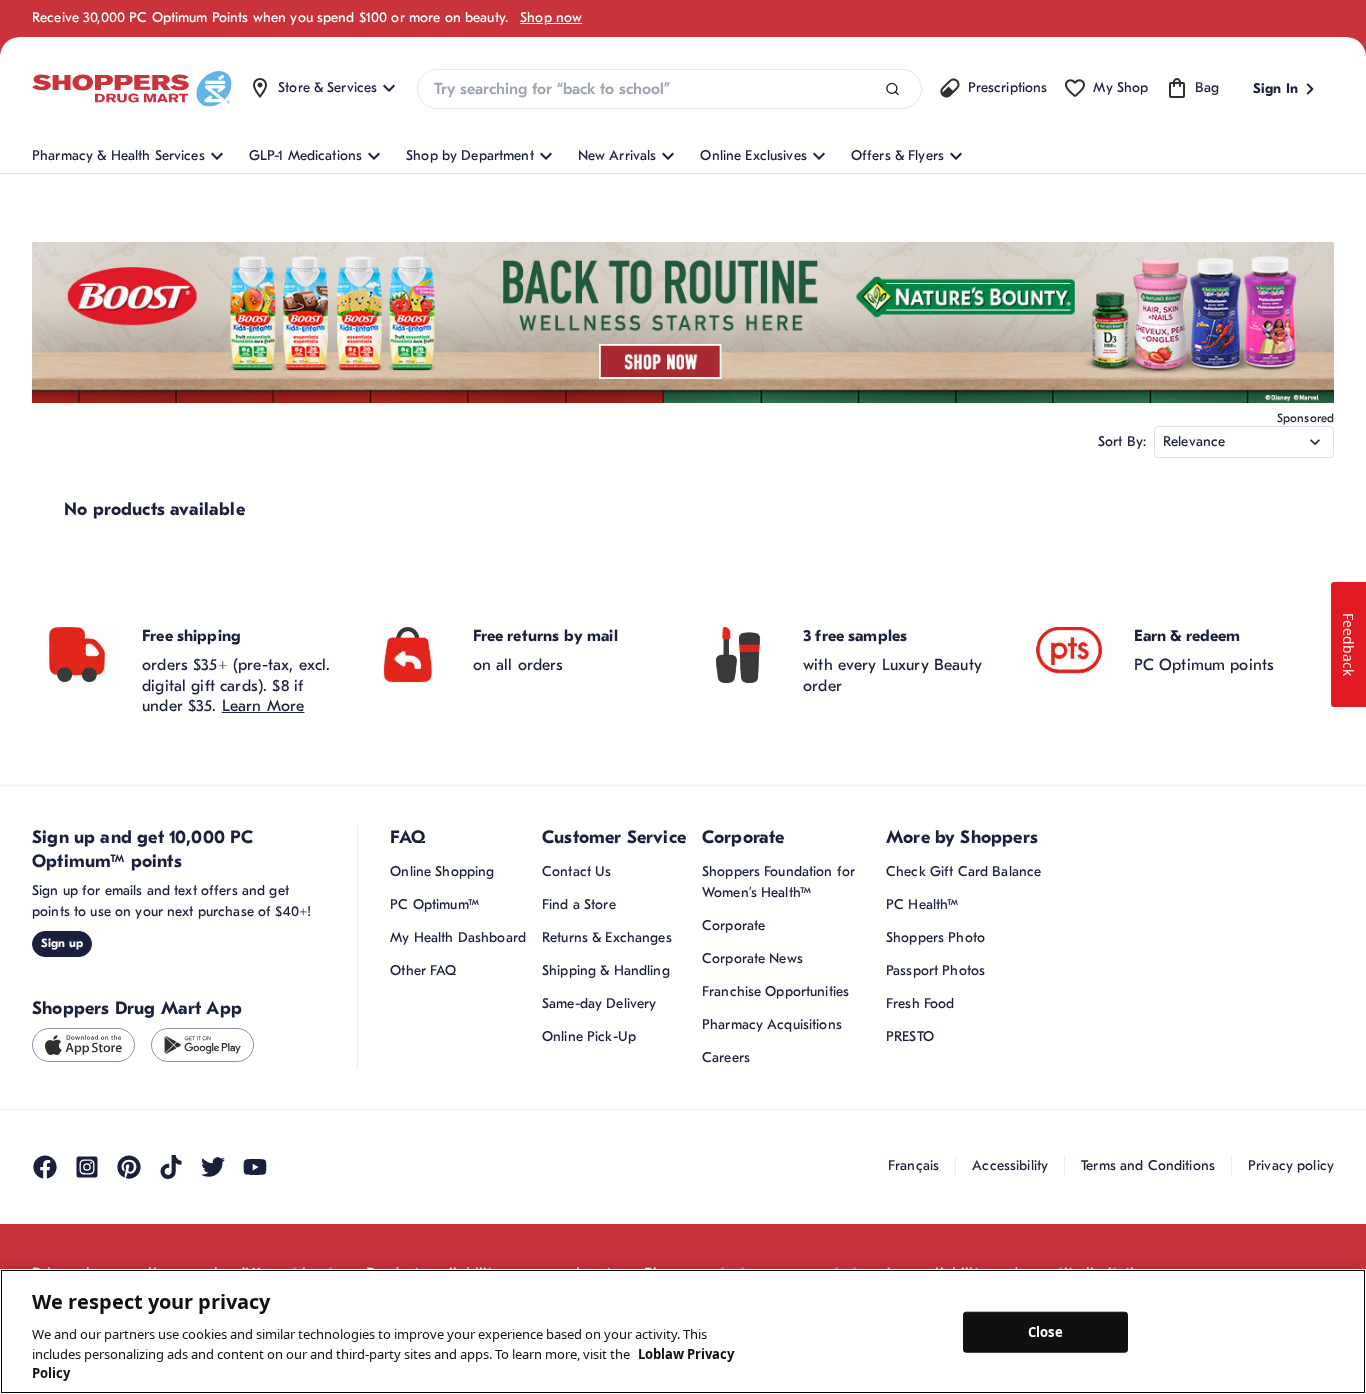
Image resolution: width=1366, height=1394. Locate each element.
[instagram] (87, 1167)
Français (913, 1165)
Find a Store (579, 904)
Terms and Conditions (1148, 1165)
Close (1045, 1331)
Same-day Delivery (599, 1003)
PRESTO (910, 1036)
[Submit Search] (892, 89)
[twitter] (213, 1167)
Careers (726, 1057)
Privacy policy (1291, 1165)
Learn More (263, 706)
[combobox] (669, 89)
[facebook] (45, 1167)
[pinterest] (129, 1167)
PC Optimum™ (434, 904)
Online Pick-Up (589, 1036)
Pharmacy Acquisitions (772, 1024)
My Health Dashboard (458, 937)
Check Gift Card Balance (963, 871)
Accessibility (1010, 1165)
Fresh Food (920, 1003)
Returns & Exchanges (607, 937)
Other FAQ (423, 970)
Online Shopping (442, 871)
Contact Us (576, 871)
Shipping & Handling (606, 970)
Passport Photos (935, 970)
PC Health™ (922, 904)
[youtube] (255, 1167)
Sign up (62, 943)
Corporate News (752, 958)
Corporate (733, 925)
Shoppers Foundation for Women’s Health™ (778, 882)
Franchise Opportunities (775, 991)
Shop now (551, 17)
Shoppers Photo (935, 937)
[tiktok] (171, 1167)
